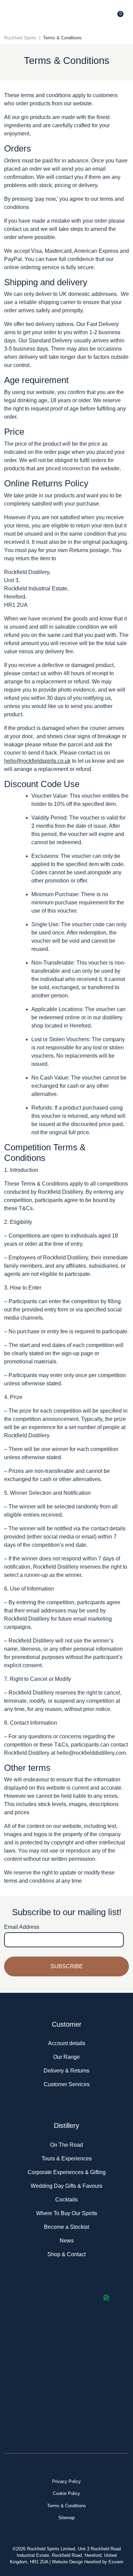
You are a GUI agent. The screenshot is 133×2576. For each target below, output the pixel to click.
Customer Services (67, 2084)
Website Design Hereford (76, 2562)
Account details (67, 2043)
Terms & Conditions (66, 2506)
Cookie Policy (66, 2493)
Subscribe (67, 1966)
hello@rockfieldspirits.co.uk (37, 761)
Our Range (66, 2057)
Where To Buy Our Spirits (67, 2213)
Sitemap (66, 2518)
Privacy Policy (66, 2481)
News (67, 2241)
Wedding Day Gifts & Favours (66, 2186)
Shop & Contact (66, 2254)
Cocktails (66, 2200)
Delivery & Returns (66, 2071)
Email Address (22, 1927)
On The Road (66, 2145)
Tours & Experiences (67, 2159)
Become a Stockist (66, 2227)
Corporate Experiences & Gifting (67, 2172)
